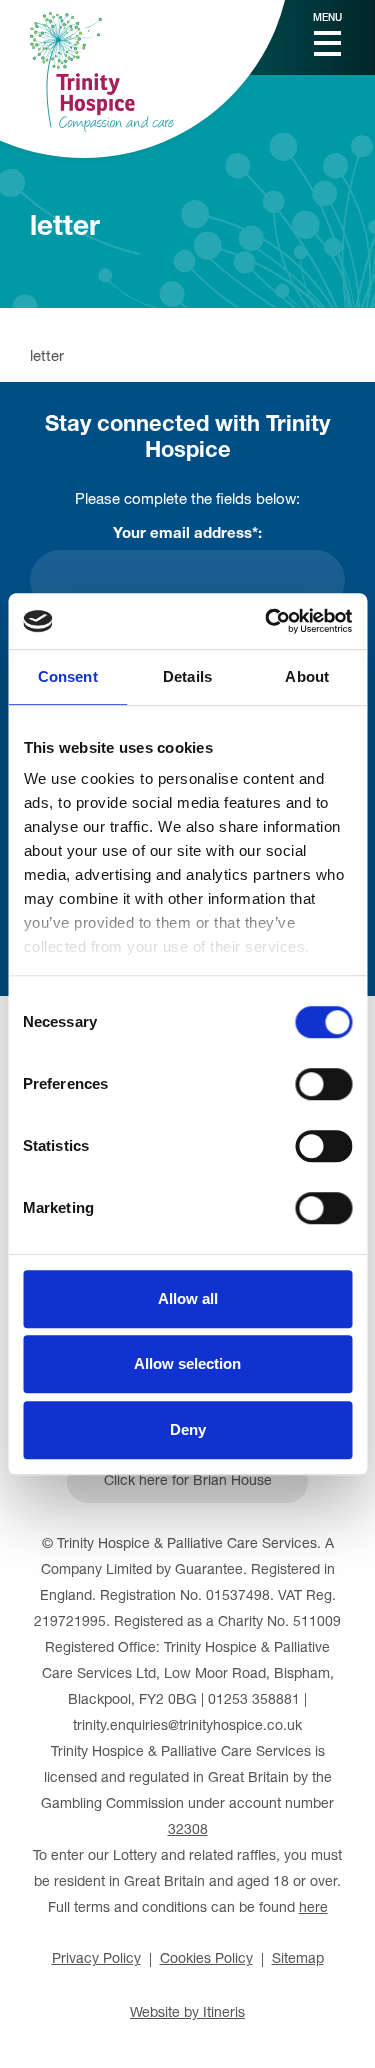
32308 (188, 1831)
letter (47, 357)
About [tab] (307, 676)
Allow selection (187, 1363)
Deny (188, 1429)
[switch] (323, 1084)
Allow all (188, 1298)
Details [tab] (187, 676)
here (313, 1909)
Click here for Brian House (188, 1482)
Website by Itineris (187, 2014)
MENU (327, 19)
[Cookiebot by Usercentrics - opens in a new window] (267, 621)
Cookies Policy (206, 1960)
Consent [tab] (68, 676)
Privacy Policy (96, 1960)
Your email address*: (187, 534)
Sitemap (298, 1960)
